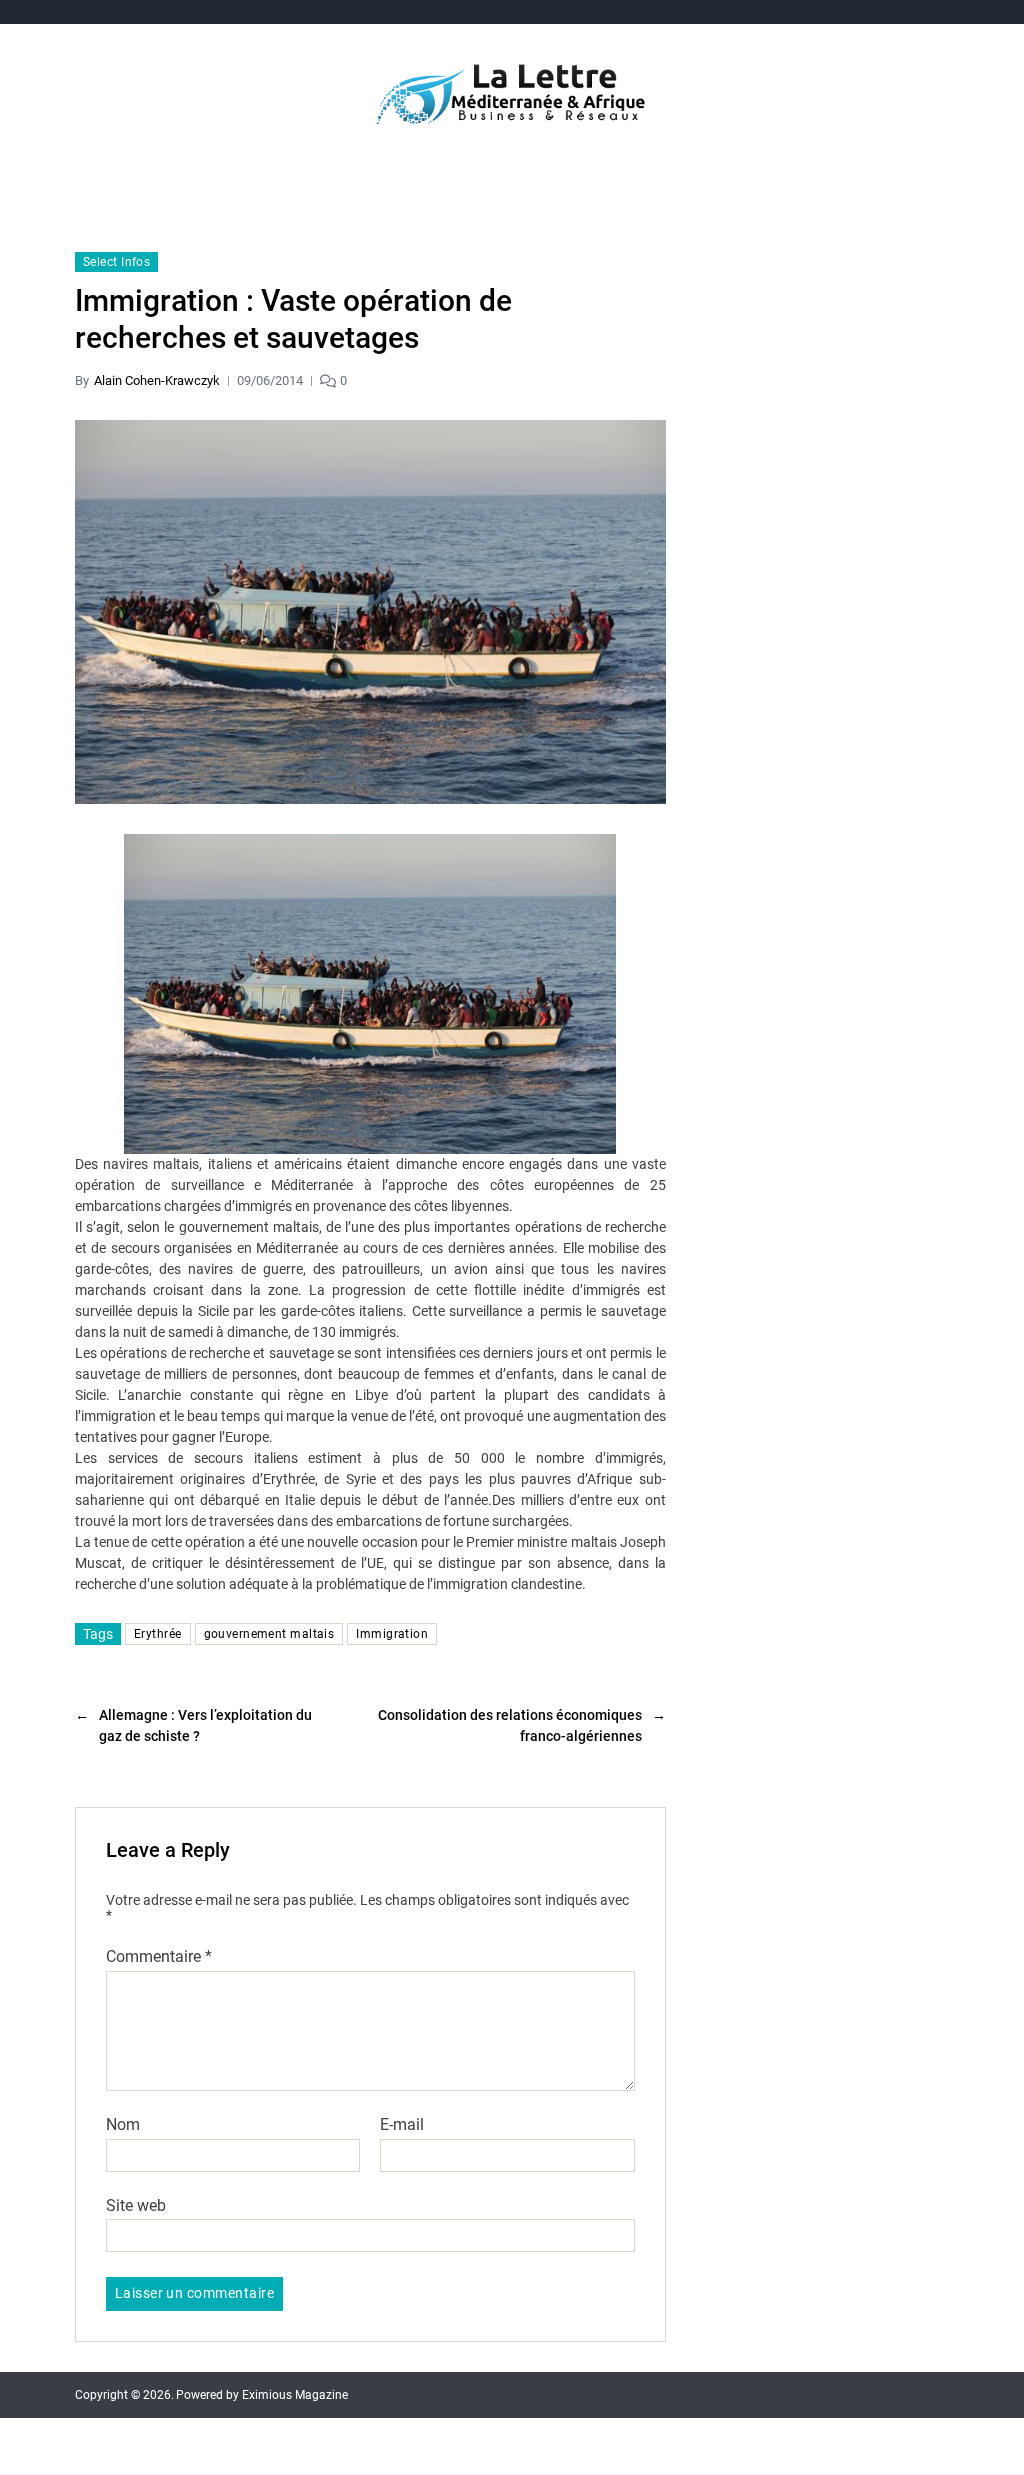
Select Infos (116, 262)
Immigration (392, 1634)
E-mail (402, 2125)
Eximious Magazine (295, 2395)
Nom (123, 2125)
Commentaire (159, 1957)
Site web (136, 2205)
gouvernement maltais (269, 1634)
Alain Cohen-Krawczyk (157, 380)
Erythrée (158, 1634)
